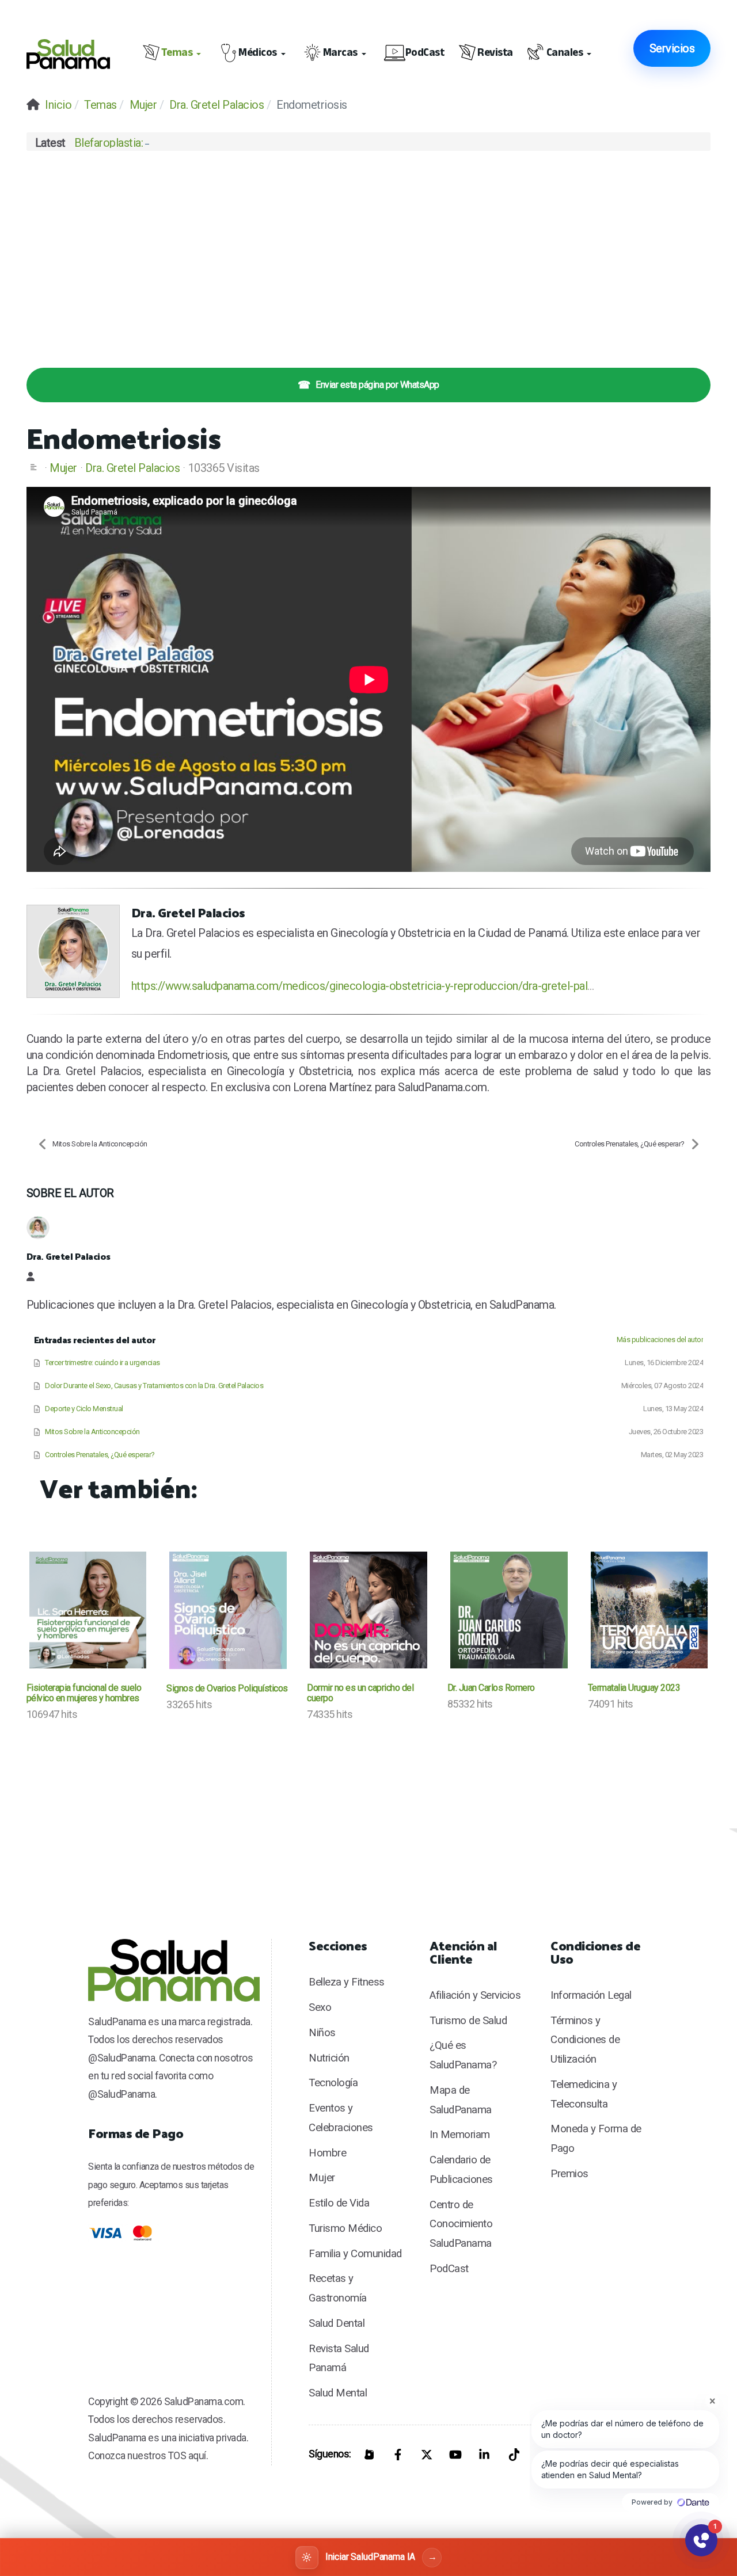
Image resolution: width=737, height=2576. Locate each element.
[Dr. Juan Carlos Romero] (509, 1610)
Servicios (672, 48)
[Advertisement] (369, 252)
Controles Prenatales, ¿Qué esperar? (630, 1144)
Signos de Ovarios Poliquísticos (227, 1688)
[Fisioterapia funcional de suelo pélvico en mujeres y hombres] (88, 1610)
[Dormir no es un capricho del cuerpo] (368, 1610)
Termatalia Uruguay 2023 (634, 1688)
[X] (427, 2455)
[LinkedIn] (484, 2455)
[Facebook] (398, 2455)
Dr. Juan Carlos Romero (491, 1688)
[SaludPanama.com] (74, 54)
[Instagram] (369, 2455)
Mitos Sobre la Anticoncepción (100, 1144)
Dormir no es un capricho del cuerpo (360, 1693)
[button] (174, 54)
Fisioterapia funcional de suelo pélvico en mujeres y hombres (84, 1693)
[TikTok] (513, 2455)
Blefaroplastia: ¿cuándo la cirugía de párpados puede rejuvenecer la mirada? (255, 143)
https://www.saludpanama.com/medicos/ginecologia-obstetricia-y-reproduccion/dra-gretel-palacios (373, 986)
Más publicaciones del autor (660, 1340)
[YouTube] (455, 2455)
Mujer (63, 468)
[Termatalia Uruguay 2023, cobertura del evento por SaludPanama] (649, 1610)
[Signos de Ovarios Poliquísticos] (228, 1610)
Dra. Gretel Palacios (132, 468)
